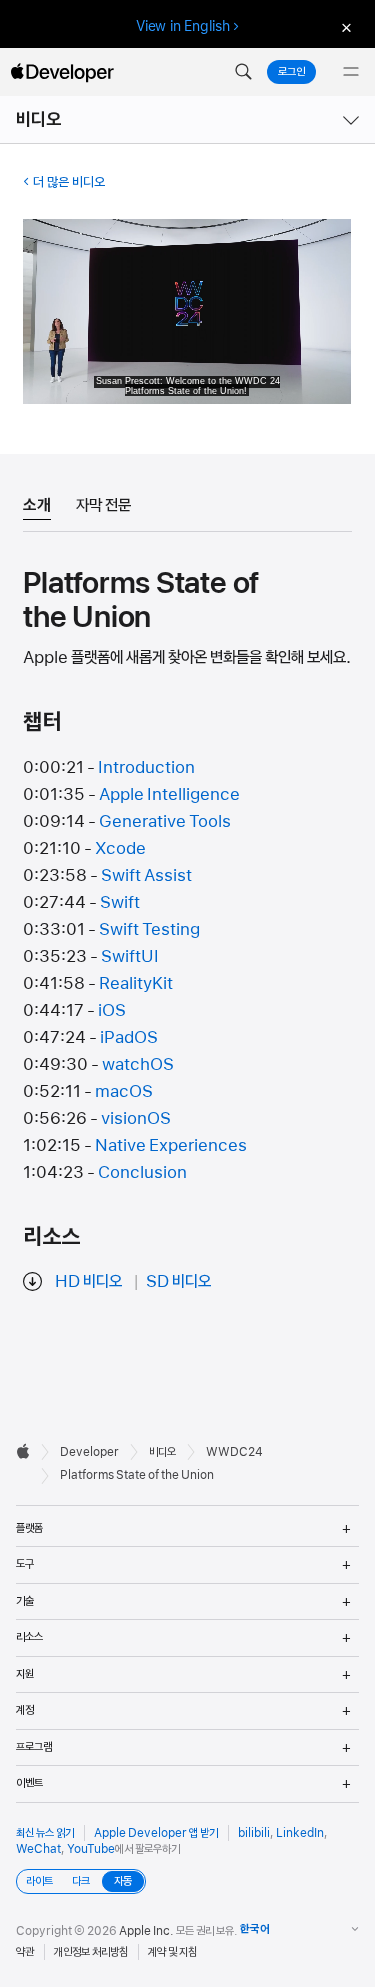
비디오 (39, 119)
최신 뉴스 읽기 (45, 1833)
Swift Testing (149, 929)
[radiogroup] (81, 1881)
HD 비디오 (88, 1281)
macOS (124, 1091)
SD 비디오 (178, 1281)
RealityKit (136, 983)
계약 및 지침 (172, 1952)
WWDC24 (234, 1452)
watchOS (138, 1064)
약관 (25, 1952)
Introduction (146, 767)
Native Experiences (171, 1145)
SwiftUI (130, 956)
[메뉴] (351, 72)
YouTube (91, 1849)
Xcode (120, 848)
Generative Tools (165, 821)
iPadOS (129, 1037)
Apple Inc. (146, 1931)
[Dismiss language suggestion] (344, 26)
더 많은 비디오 (68, 182)
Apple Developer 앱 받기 (156, 1833)
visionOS (136, 1118)
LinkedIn (300, 1833)
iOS (112, 1010)
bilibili (254, 1833)
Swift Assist (146, 875)
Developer (89, 1452)
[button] (243, 72)
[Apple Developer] (62, 72)
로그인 (291, 72)
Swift (120, 902)
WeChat (38, 1849)
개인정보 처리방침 (91, 1952)
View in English (183, 26)
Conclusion (142, 1172)
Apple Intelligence (169, 794)
